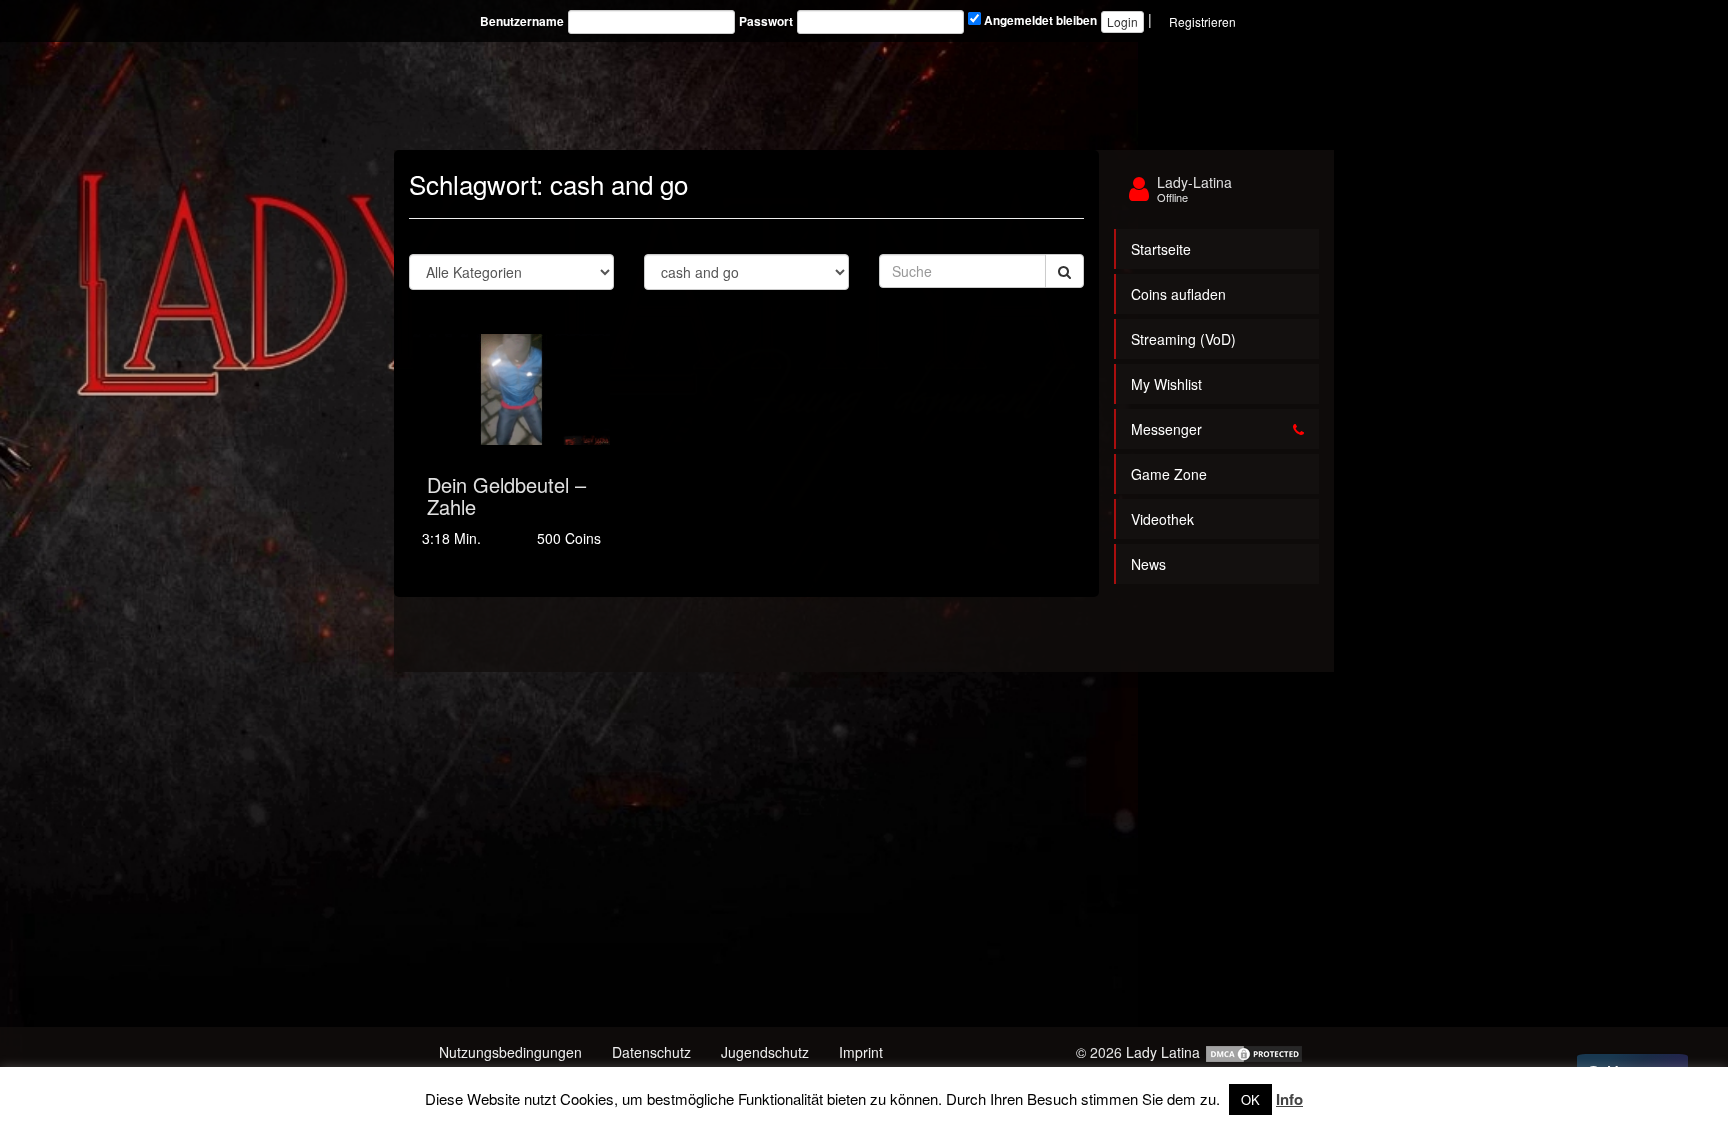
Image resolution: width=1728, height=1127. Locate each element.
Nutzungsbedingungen (510, 1052)
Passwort (766, 21)
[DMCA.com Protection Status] (1254, 1052)
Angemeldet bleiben (1039, 20)
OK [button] (1250, 1099)
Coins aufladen (1178, 294)
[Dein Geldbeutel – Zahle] (511, 389)
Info (1289, 1099)
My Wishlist (1166, 384)
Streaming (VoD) (1183, 339)
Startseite (1161, 249)
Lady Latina (1163, 1052)
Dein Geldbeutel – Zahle (506, 495)
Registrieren (1202, 21)
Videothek (1162, 519)
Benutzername (522, 21)
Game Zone (1169, 474)
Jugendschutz (765, 1052)
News (1148, 564)
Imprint (861, 1052)
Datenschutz (651, 1052)
